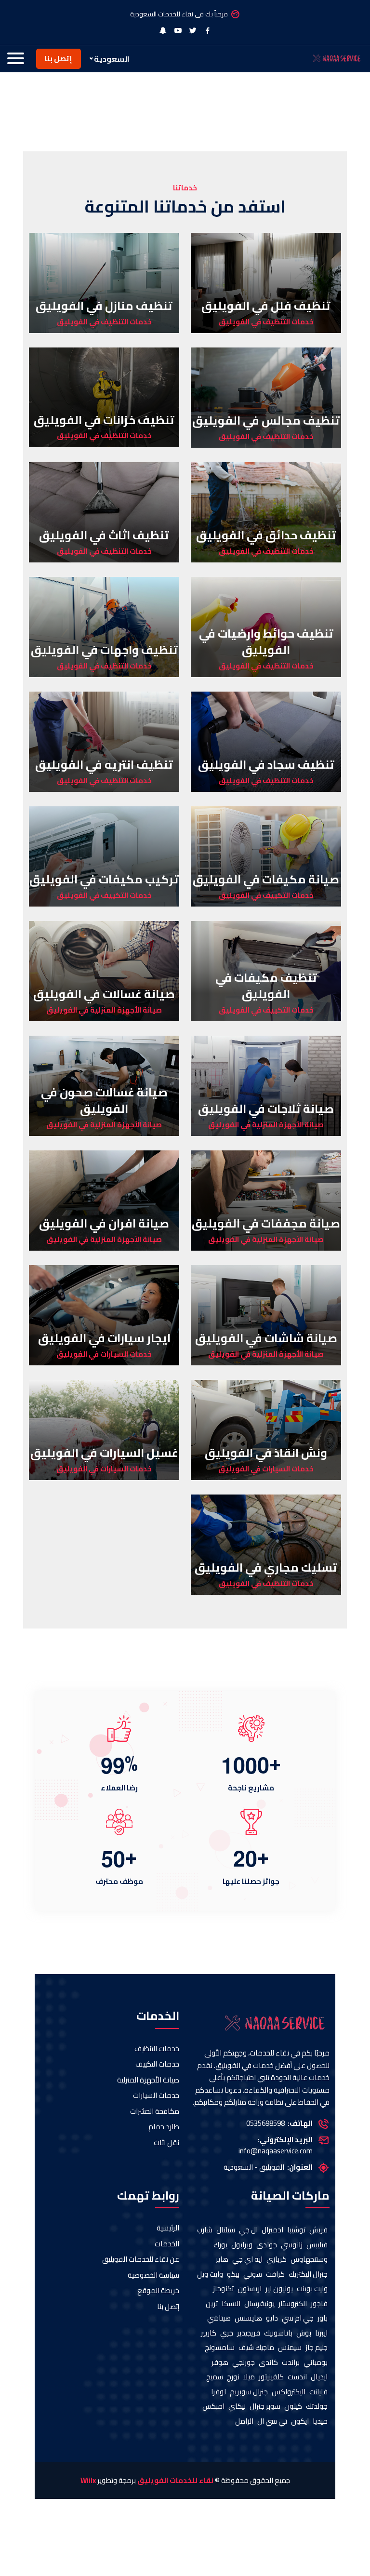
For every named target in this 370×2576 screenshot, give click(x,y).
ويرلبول (242, 2245)
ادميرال (272, 2230)
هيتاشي (219, 2318)
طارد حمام (164, 2127)
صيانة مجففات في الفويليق (266, 1223)
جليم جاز (317, 2348)
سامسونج (220, 2348)
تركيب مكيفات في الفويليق (104, 879)
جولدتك (317, 2407)
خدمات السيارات (156, 2096)
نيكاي (237, 2407)
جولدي (267, 2245)
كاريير (209, 2333)
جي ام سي (298, 2318)
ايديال (319, 2377)
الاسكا (231, 2304)
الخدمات (167, 2244)
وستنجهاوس (309, 2260)
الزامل (244, 2422)
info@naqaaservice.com (276, 2151)
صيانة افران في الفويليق (104, 1223)
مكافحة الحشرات (155, 2112)
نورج (233, 2377)
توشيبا (296, 2230)
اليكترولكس (289, 2392)
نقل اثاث (166, 2143)
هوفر (220, 2363)
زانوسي (292, 2245)
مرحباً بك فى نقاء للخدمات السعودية (179, 14)
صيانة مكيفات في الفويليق (266, 879)
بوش (304, 2333)
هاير (222, 2260)
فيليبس (317, 2245)
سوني (253, 2275)
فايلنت (318, 2392)
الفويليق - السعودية (254, 2168)
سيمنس (290, 2348)
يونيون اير (279, 2289)
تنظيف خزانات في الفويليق (104, 420)
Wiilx (88, 2481)
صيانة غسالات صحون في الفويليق (104, 1101)
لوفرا (218, 2392)
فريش (318, 2230)
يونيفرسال (259, 2304)
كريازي (277, 2260)
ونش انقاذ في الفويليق (266, 1453)
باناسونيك (278, 2333)
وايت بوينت (312, 2289)
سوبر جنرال (265, 2407)
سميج (215, 2377)
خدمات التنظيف (157, 2049)
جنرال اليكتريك (308, 2275)
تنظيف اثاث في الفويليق (104, 535)
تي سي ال (272, 2422)
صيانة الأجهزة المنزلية (148, 2080)
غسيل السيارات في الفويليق (104, 1453)
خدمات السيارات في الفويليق (104, 1355)
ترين (212, 2304)
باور (323, 2318)
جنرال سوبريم (249, 2392)
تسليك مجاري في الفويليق (266, 1568)
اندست (297, 2377)
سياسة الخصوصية (153, 2276)
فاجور (319, 2304)
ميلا (249, 2377)
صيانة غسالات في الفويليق (104, 994)
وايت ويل (210, 2275)
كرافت (275, 2275)
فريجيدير (249, 2333)
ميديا (320, 2422)
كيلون (293, 2407)
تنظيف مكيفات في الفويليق (266, 986)
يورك (220, 2245)
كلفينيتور (271, 2377)
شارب (205, 2230)
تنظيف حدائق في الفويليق (266, 535)
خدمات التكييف (157, 2064)
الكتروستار (293, 2304)
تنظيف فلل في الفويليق (266, 306)
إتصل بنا (59, 59)
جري (227, 2333)
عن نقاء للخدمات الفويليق (141, 2260)
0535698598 (265, 2124)
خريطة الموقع (158, 2291)
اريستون (250, 2289)
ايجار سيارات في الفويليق (104, 1338)
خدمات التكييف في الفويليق (266, 896)
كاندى (268, 2363)
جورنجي (244, 2363)
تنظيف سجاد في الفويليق (266, 765)
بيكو (233, 2275)
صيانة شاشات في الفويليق (266, 1338)
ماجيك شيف (256, 2348)
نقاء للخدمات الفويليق (175, 2481)
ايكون (300, 2422)
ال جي (248, 2230)
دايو (272, 2318)
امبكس (213, 2407)
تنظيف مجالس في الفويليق (266, 420)
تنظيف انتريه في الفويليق (104, 765)
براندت (291, 2363)
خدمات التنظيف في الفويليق (266, 322)
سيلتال (226, 2230)
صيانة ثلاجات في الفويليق (266, 1109)
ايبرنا (321, 2333)
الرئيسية (168, 2228)
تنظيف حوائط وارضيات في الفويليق (266, 642)
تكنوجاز (223, 2289)
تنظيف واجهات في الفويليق (104, 650)
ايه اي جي (247, 2260)
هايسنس (248, 2318)
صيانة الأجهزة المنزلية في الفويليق (104, 1010)
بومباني (316, 2363)
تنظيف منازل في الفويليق (104, 306)
